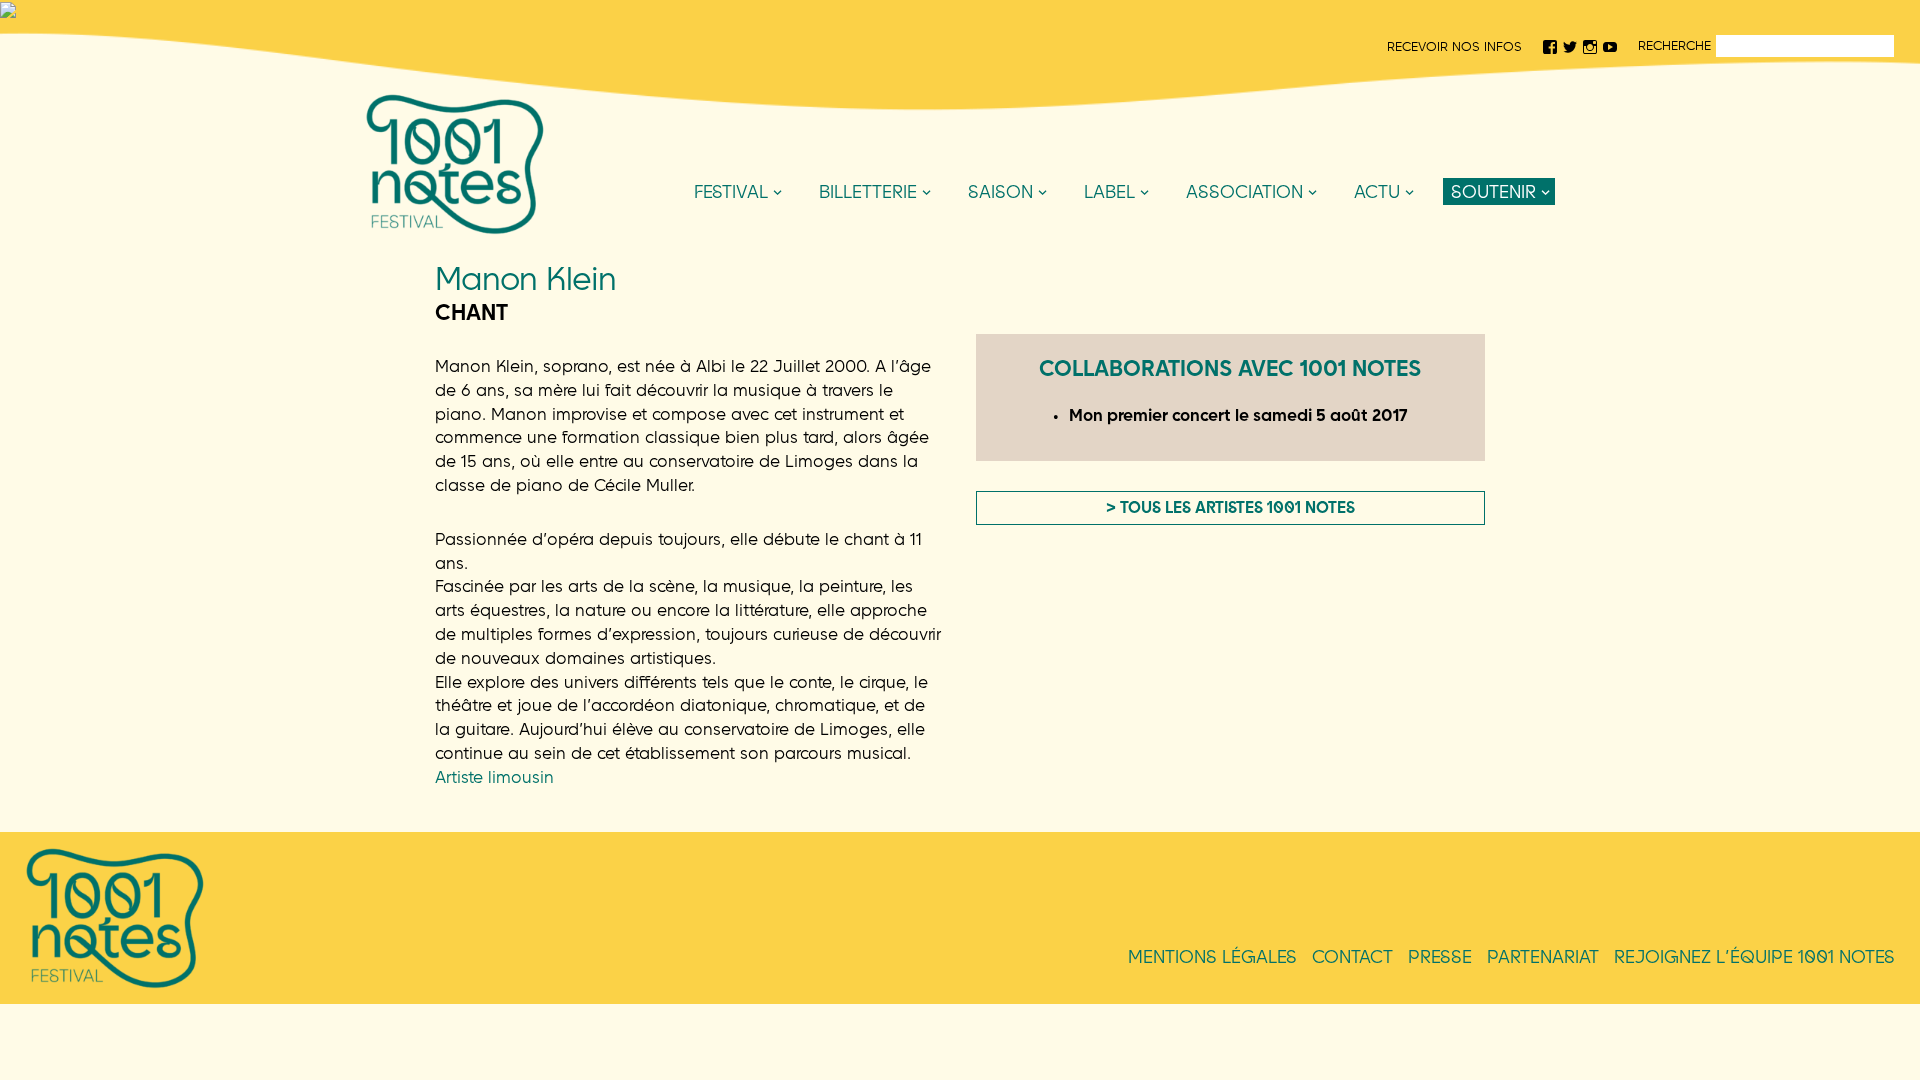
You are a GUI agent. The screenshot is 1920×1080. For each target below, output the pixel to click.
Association (1244, 191)
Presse (1440, 956)
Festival (731, 191)
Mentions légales (1212, 956)
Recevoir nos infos (1454, 46)
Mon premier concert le (1238, 414)
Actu (1377, 191)
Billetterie (868, 191)
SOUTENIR (1493, 191)
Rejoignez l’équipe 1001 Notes (1754, 956)
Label (1109, 191)
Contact (1352, 956)
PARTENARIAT (1543, 956)
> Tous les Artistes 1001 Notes (1230, 507)
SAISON (1000, 191)
